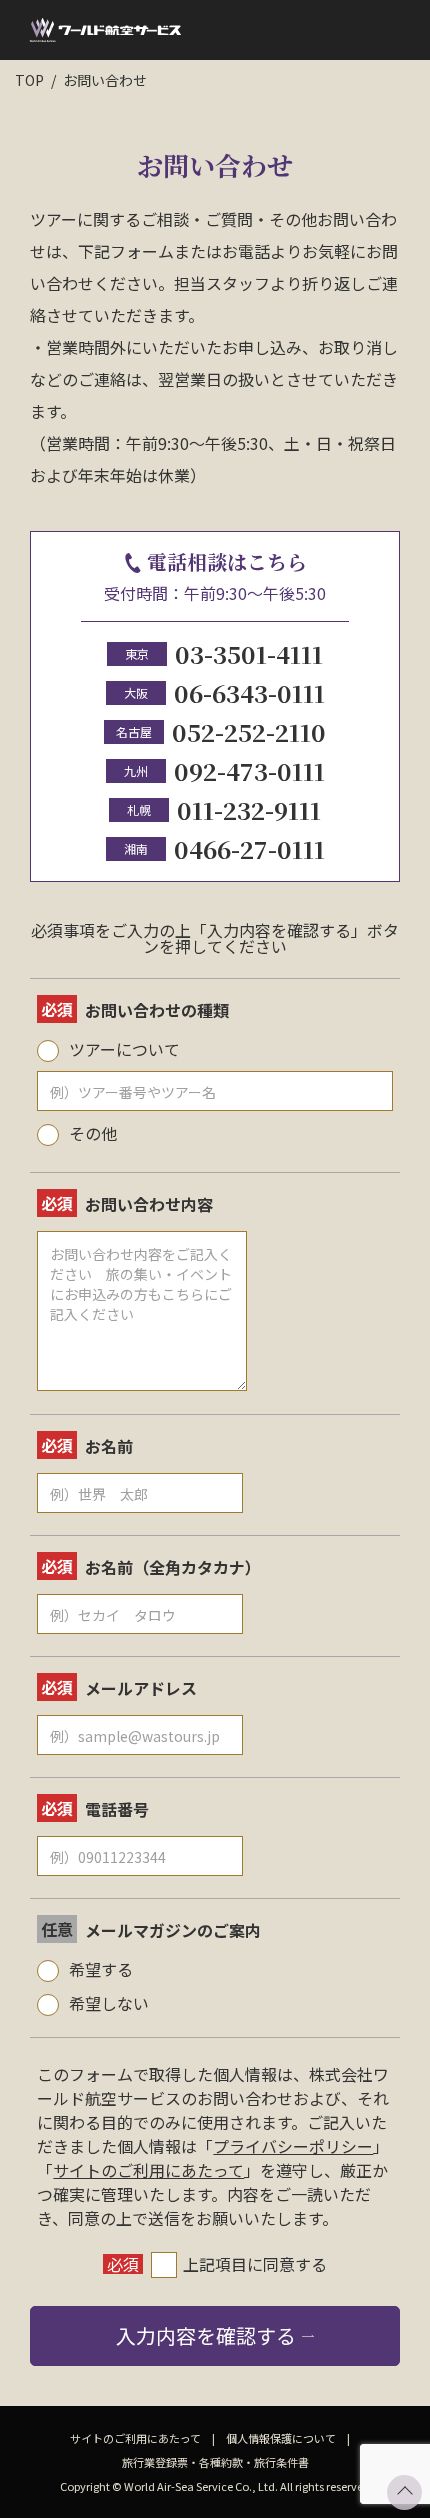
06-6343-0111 (249, 692)
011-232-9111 (249, 809)
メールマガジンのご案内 (173, 1930)
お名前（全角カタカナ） (173, 1567)
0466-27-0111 (249, 848)
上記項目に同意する (255, 2264)
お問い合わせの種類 (157, 1010)
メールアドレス (141, 1688)
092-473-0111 (249, 770)
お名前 (109, 1446)
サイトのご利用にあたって (148, 2170)
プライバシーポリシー (293, 2146)
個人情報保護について (281, 2438)
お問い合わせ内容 (149, 1204)
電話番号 (117, 1809)
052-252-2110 (249, 731)
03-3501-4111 (249, 653)
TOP (29, 80)
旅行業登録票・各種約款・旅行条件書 (215, 2462)
